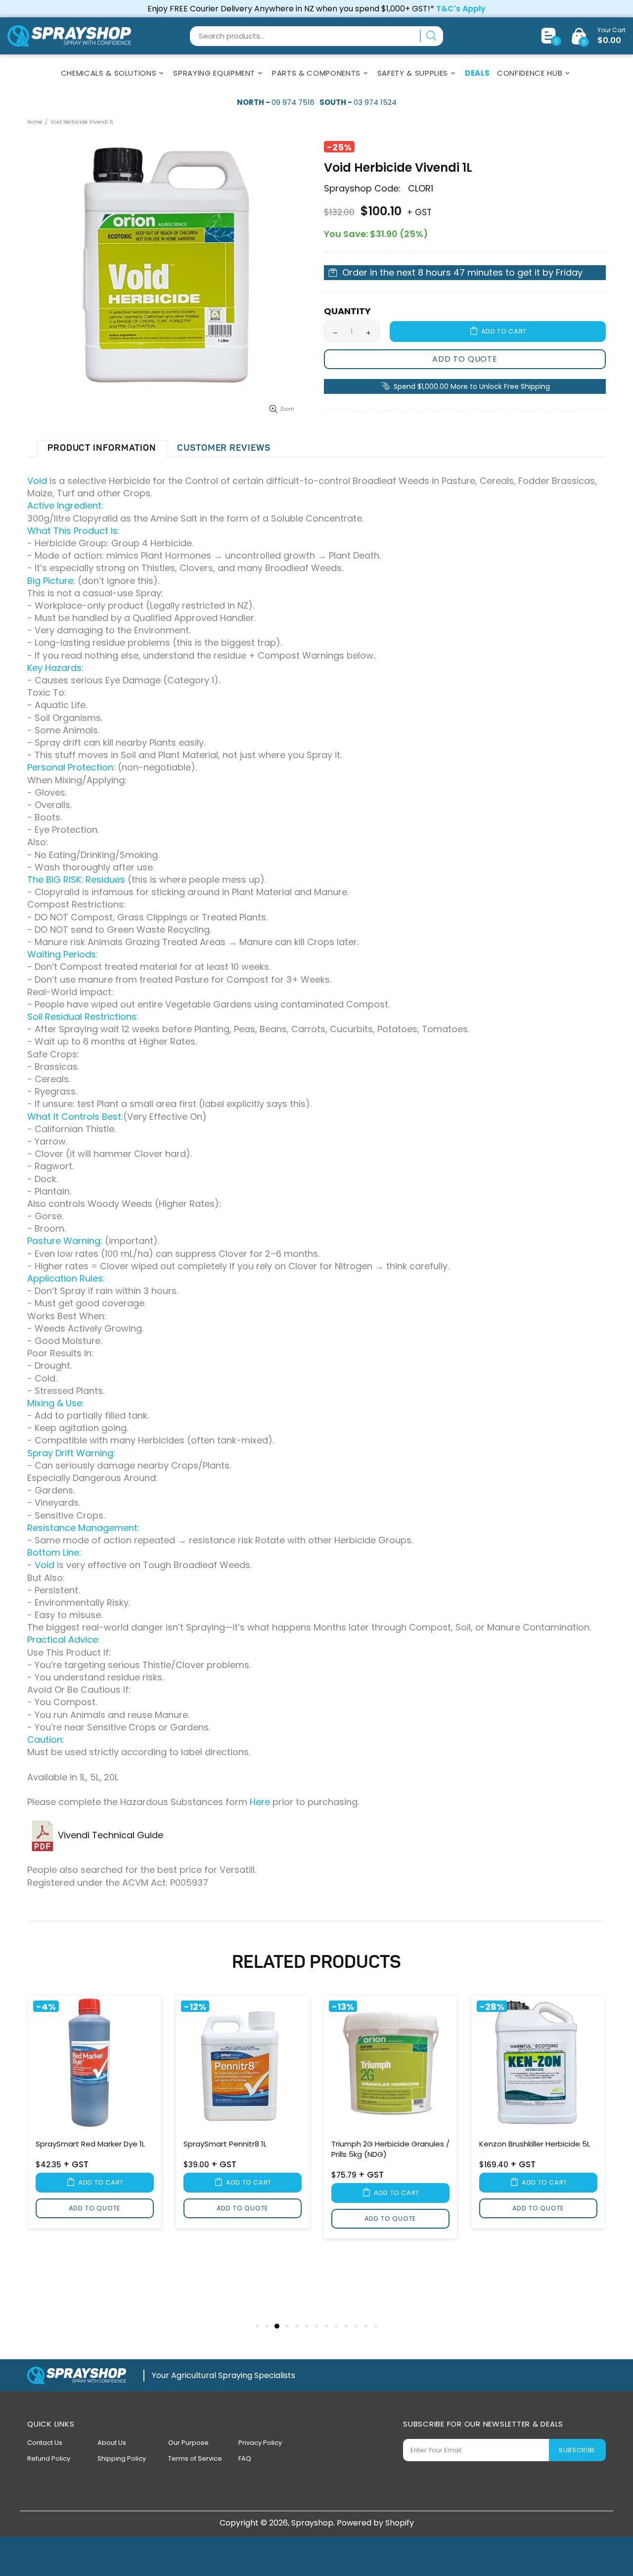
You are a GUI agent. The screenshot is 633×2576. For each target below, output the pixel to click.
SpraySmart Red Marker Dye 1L (90, 2144)
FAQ (245, 2458)
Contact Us (45, 2443)
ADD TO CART (504, 331)
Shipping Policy (122, 2458)
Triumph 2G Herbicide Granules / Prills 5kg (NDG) (390, 2149)
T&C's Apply (461, 9)
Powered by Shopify (375, 2523)
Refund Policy (49, 2458)
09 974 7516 (293, 102)
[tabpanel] (95, 2114)
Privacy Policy (260, 2443)
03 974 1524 (375, 102)
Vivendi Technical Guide (112, 1835)
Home (35, 122)
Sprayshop (69, 36)
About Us (112, 2443)
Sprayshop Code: (362, 189)
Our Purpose (188, 2443)
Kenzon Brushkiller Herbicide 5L (535, 2144)
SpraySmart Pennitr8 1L (225, 2144)
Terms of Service (195, 2458)
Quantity (347, 311)
